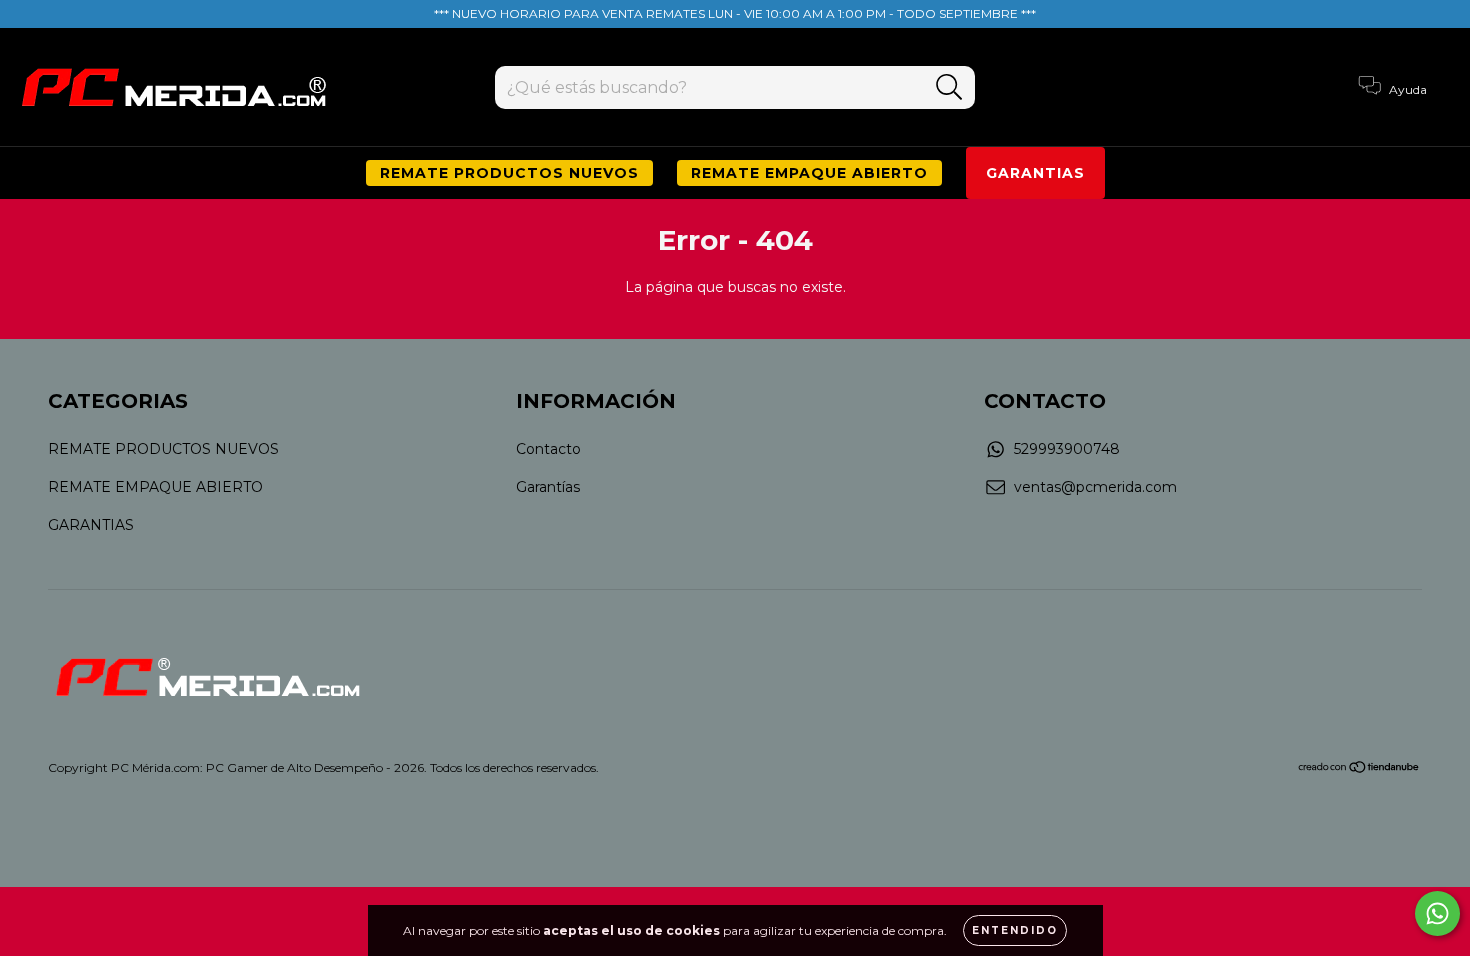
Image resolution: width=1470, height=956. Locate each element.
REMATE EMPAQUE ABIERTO (809, 173)
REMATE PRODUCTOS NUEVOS (509, 173)
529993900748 (1067, 449)
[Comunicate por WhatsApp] (1437, 913)
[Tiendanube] (1359, 768)
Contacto (548, 449)
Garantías (548, 487)
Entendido (1015, 930)
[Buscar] (949, 87)
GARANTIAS (1035, 173)
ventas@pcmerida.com (1095, 487)
